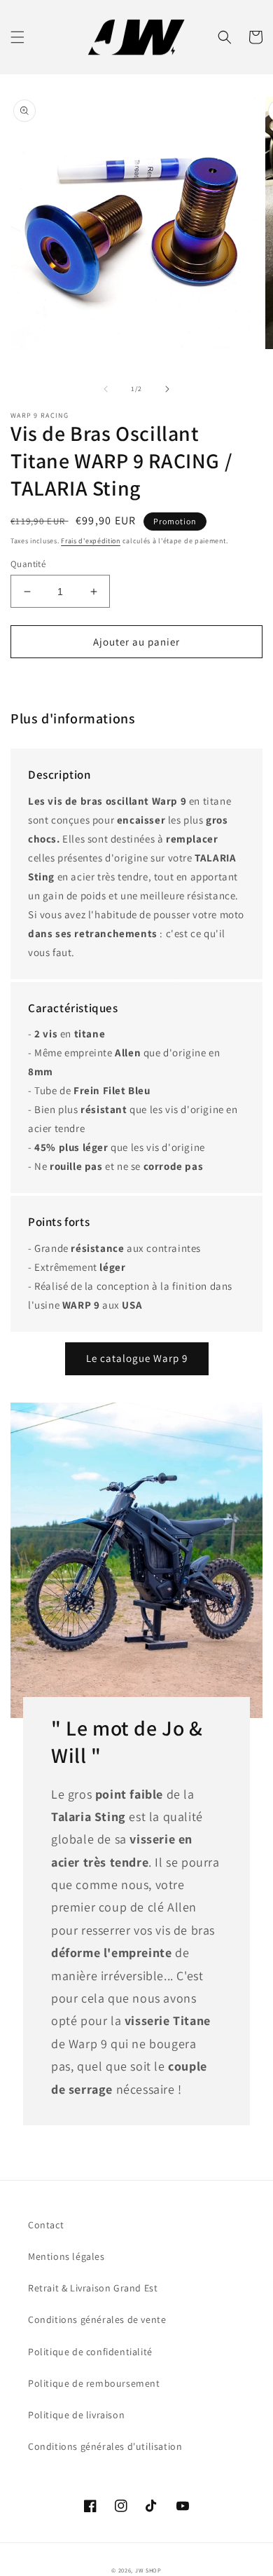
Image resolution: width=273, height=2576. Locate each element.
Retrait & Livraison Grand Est (93, 2288)
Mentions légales (66, 2256)
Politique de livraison (76, 2415)
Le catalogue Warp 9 (137, 1358)
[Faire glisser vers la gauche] (106, 389)
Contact (46, 2225)
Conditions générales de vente (97, 2319)
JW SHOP (148, 2570)
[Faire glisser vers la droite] (167, 389)
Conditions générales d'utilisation (105, 2446)
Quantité (28, 564)
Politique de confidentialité (90, 2352)
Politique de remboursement (94, 2383)
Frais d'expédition (91, 541)
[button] (17, 37)
